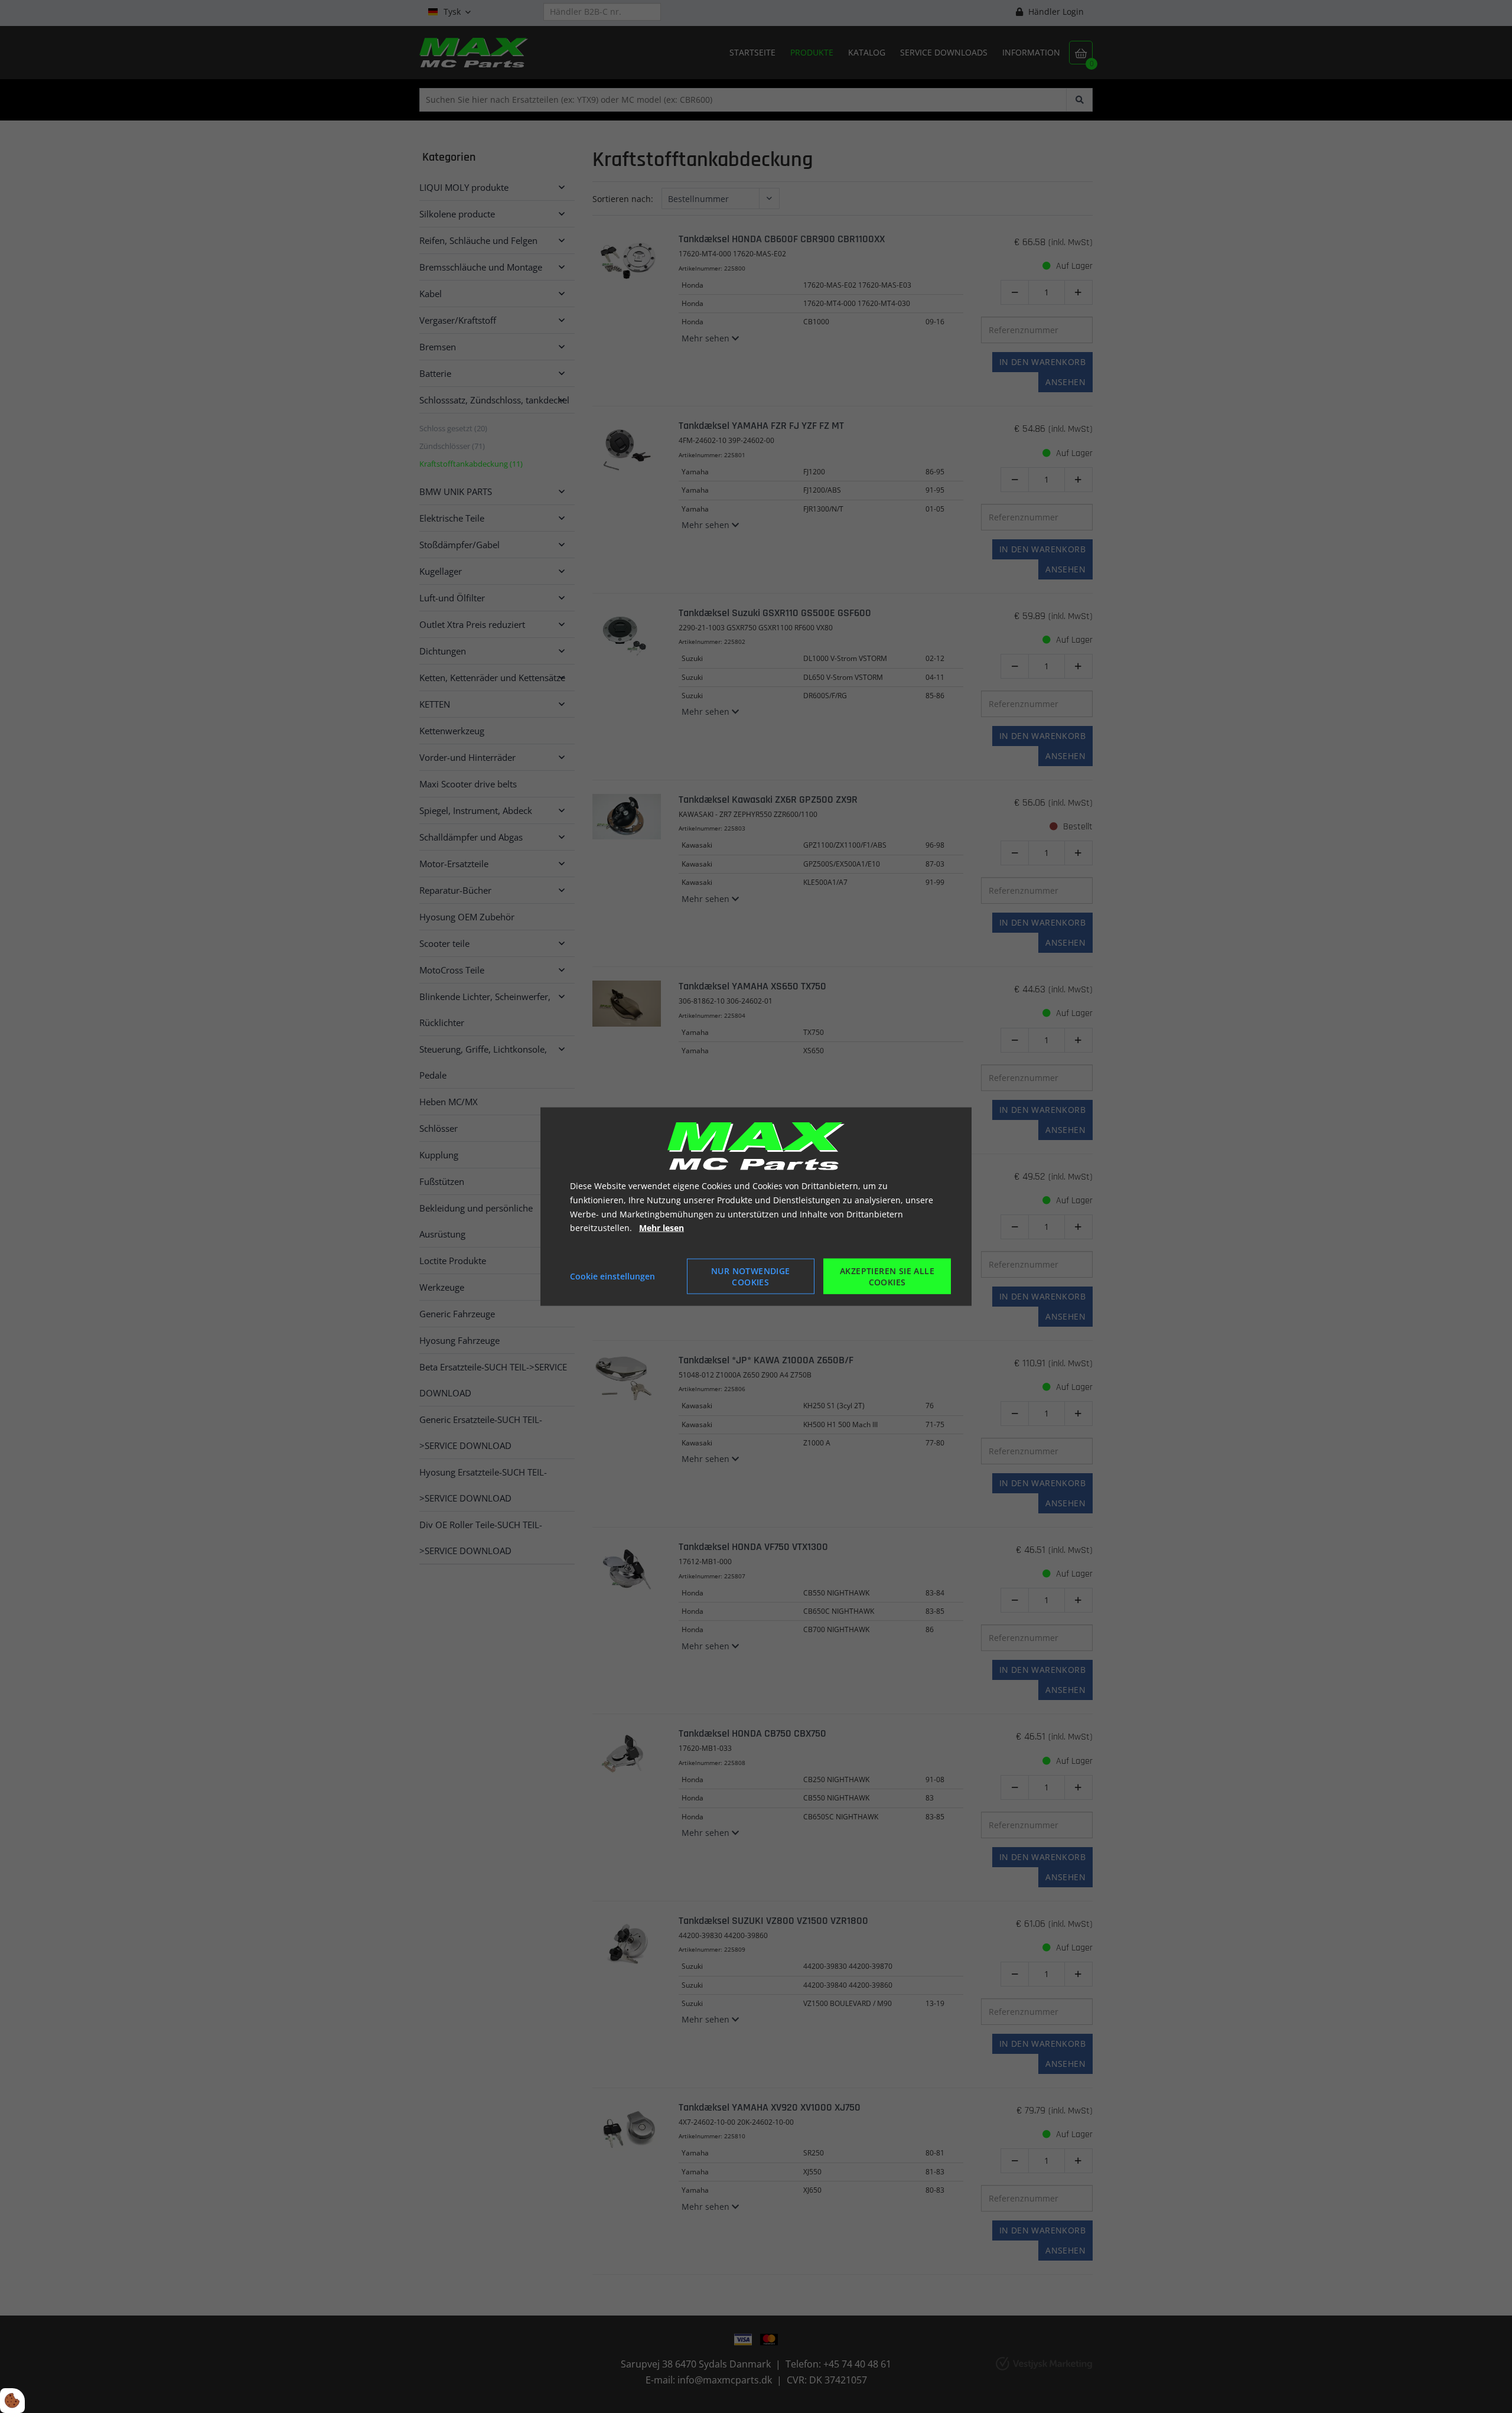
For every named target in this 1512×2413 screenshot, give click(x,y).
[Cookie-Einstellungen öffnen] (12, 2401)
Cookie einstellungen (612, 1276)
